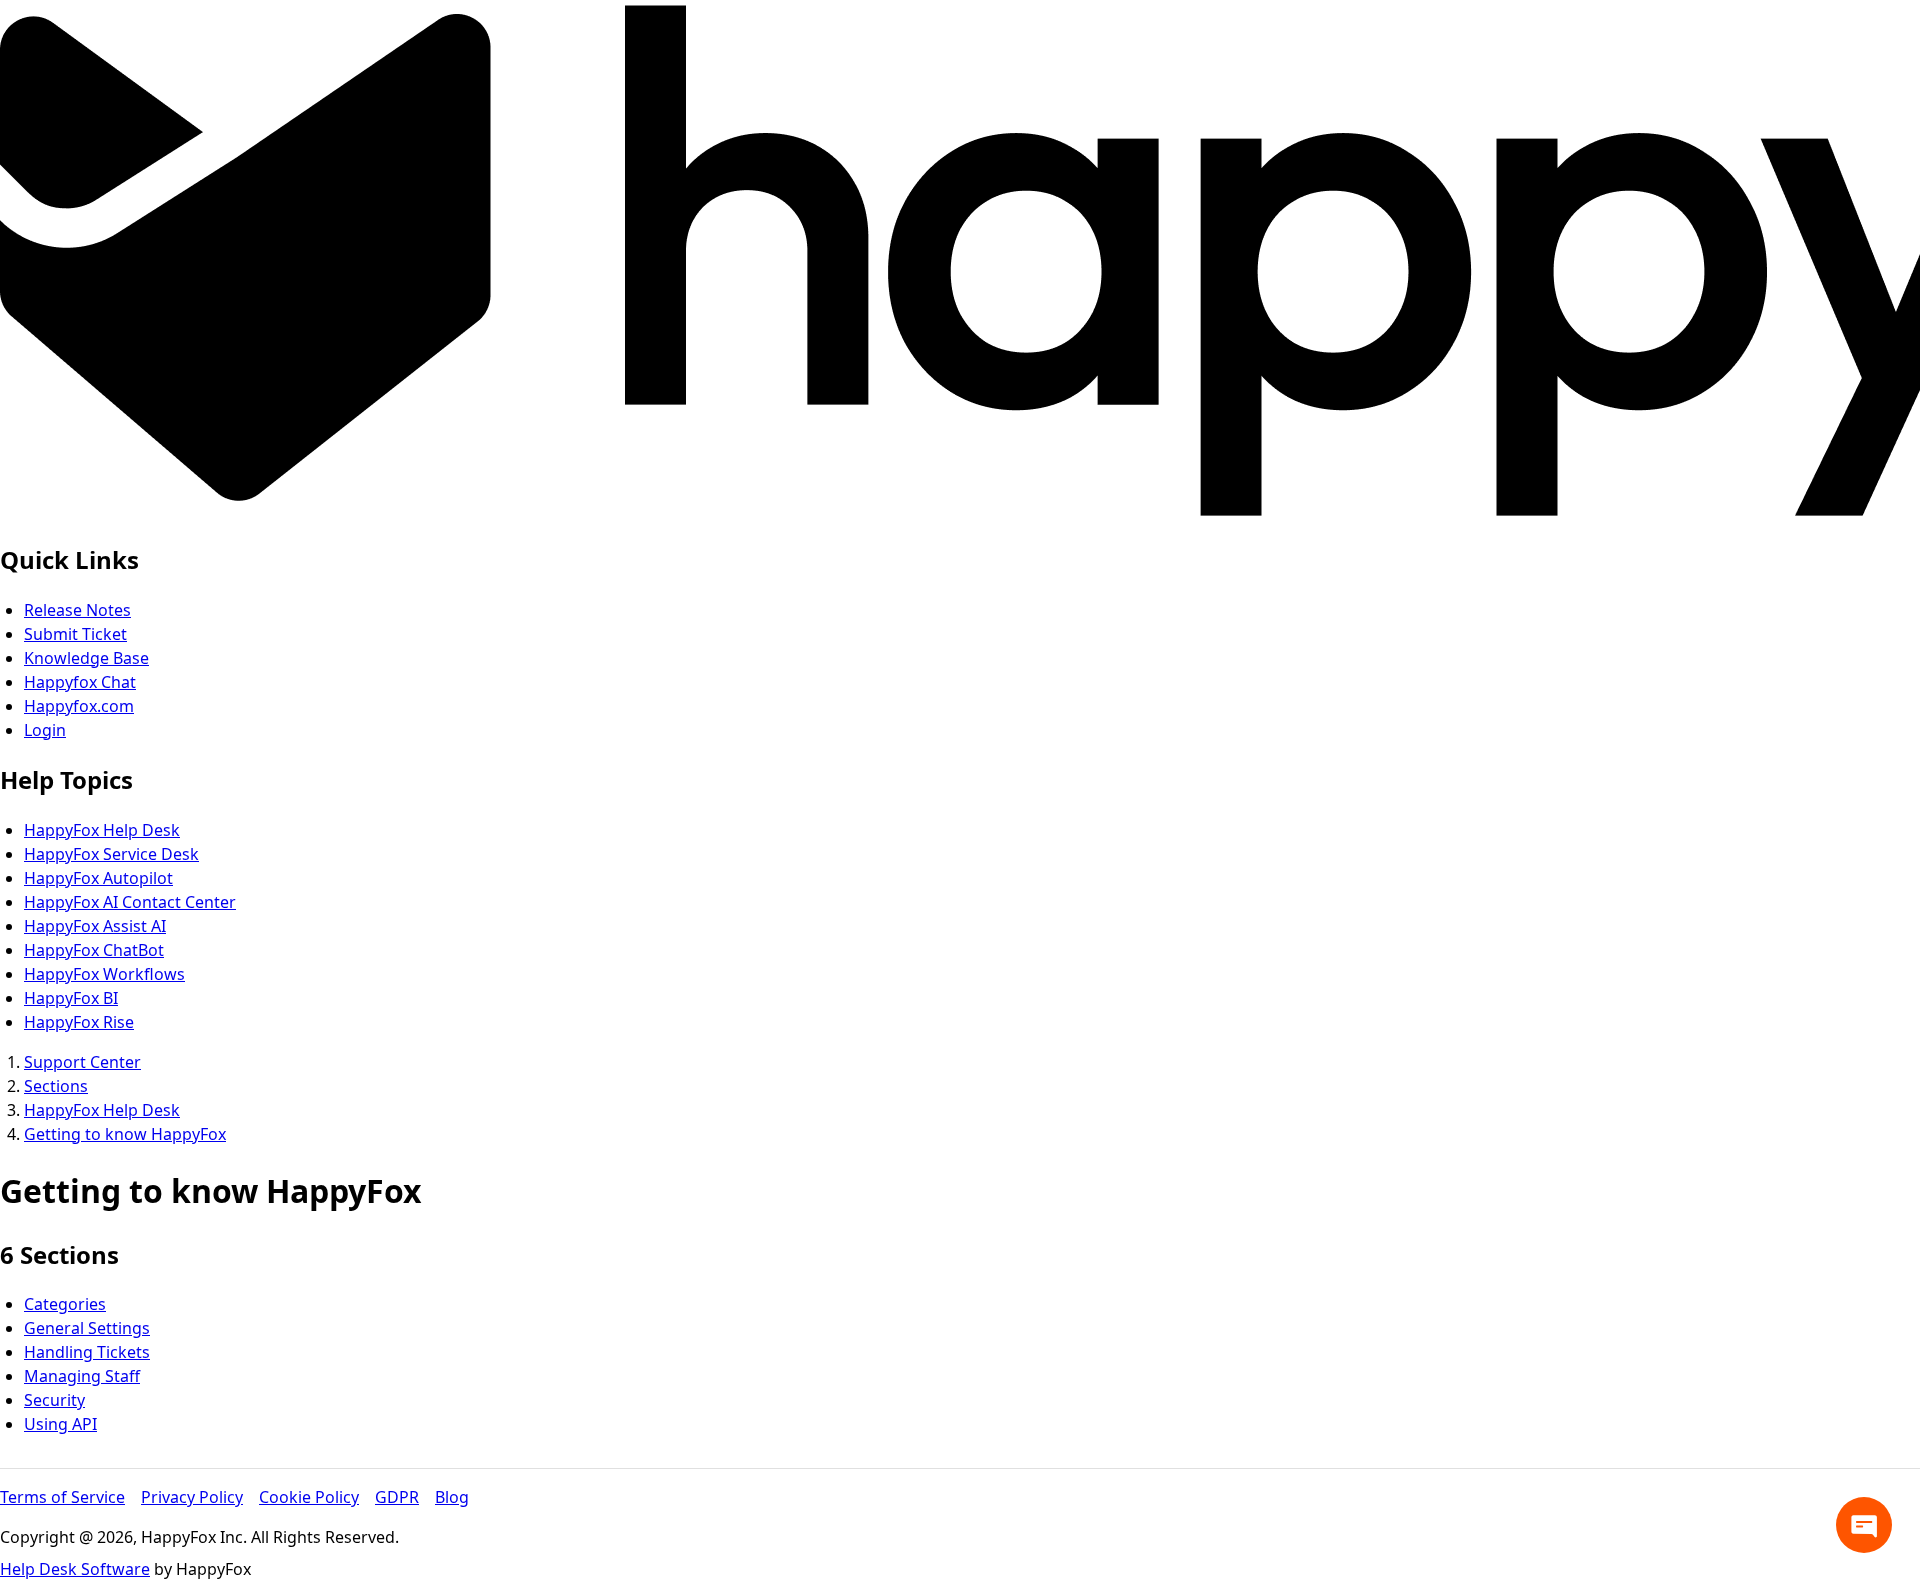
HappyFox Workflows (104, 974)
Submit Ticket (75, 634)
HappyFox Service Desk (111, 854)
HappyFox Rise (79, 1022)
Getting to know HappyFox (125, 1134)
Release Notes (77, 610)
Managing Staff (82, 1376)
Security (54, 1400)
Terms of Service (62, 1497)
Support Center (82, 1062)
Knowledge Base (86, 658)
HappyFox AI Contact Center (130, 902)
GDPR (397, 1497)
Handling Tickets (87, 1352)
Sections (56, 1086)
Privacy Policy (192, 1497)
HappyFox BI (71, 998)
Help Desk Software (75, 1569)
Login (45, 730)
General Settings (87, 1328)
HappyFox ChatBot (94, 950)
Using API (60, 1424)
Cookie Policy (309, 1497)
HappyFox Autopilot (98, 878)
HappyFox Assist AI (95, 926)
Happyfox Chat (80, 682)
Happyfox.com (79, 706)
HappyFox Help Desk (102, 830)
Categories (65, 1304)
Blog (452, 1497)
